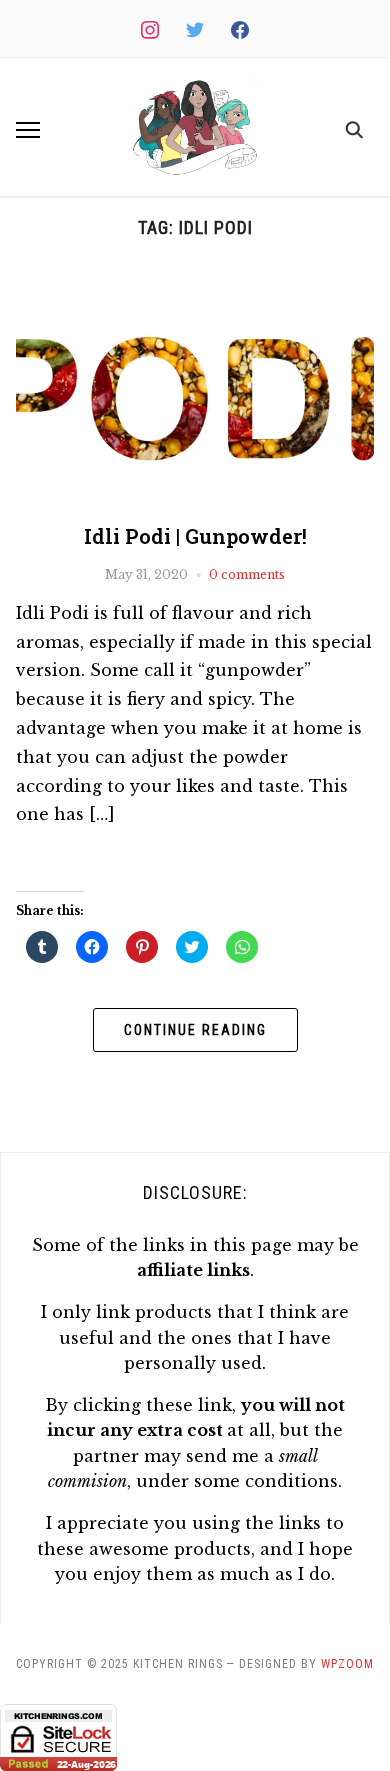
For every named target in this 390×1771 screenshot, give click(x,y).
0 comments (247, 574)
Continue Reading (195, 1030)
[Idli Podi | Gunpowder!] (195, 279)
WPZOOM (347, 1664)
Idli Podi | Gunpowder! (195, 536)
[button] (194, 127)
